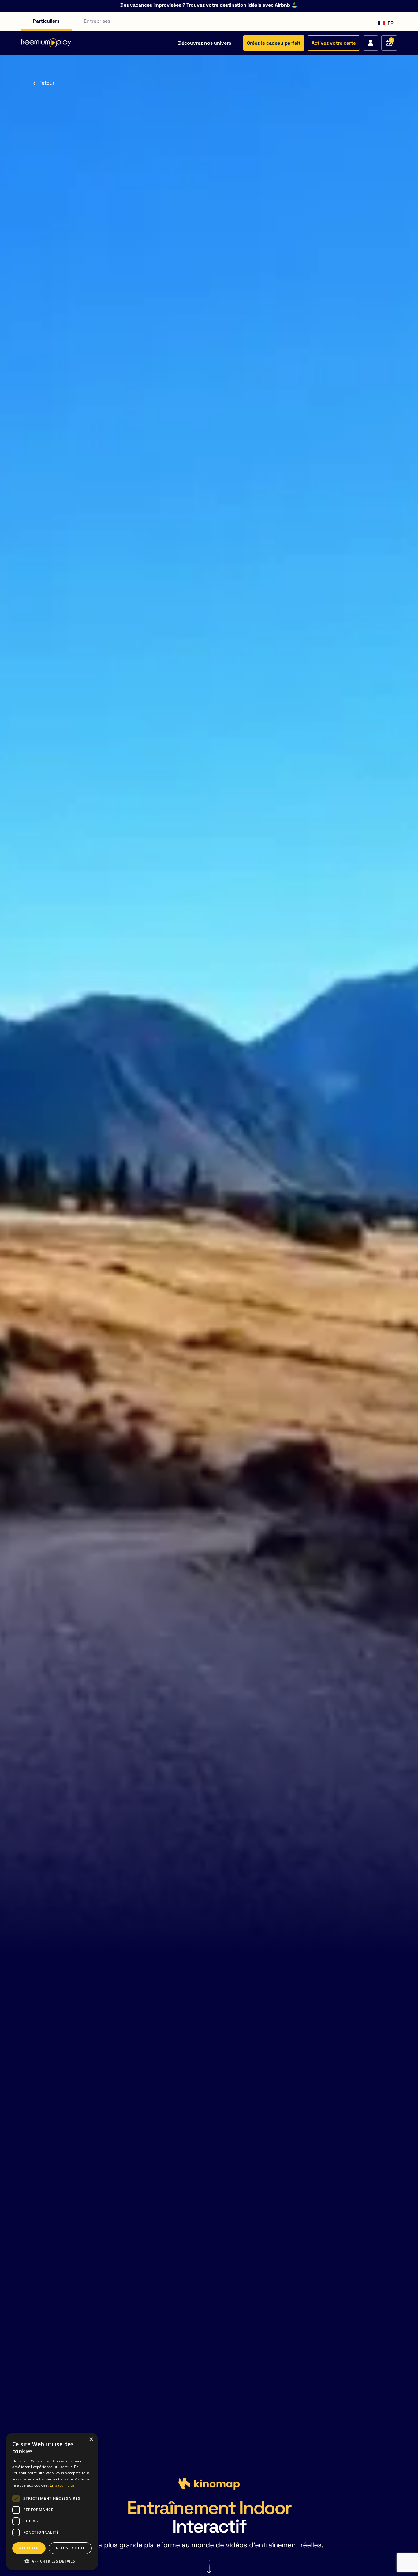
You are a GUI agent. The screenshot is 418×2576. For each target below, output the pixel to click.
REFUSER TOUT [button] (70, 2548)
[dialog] (52, 2501)
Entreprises (97, 21)
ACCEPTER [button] (29, 2548)
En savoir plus (62, 2485)
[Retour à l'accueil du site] (46, 43)
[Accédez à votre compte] (371, 43)
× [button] (91, 2440)
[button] (52, 2561)
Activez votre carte (334, 43)
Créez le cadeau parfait (274, 43)
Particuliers (46, 21)
